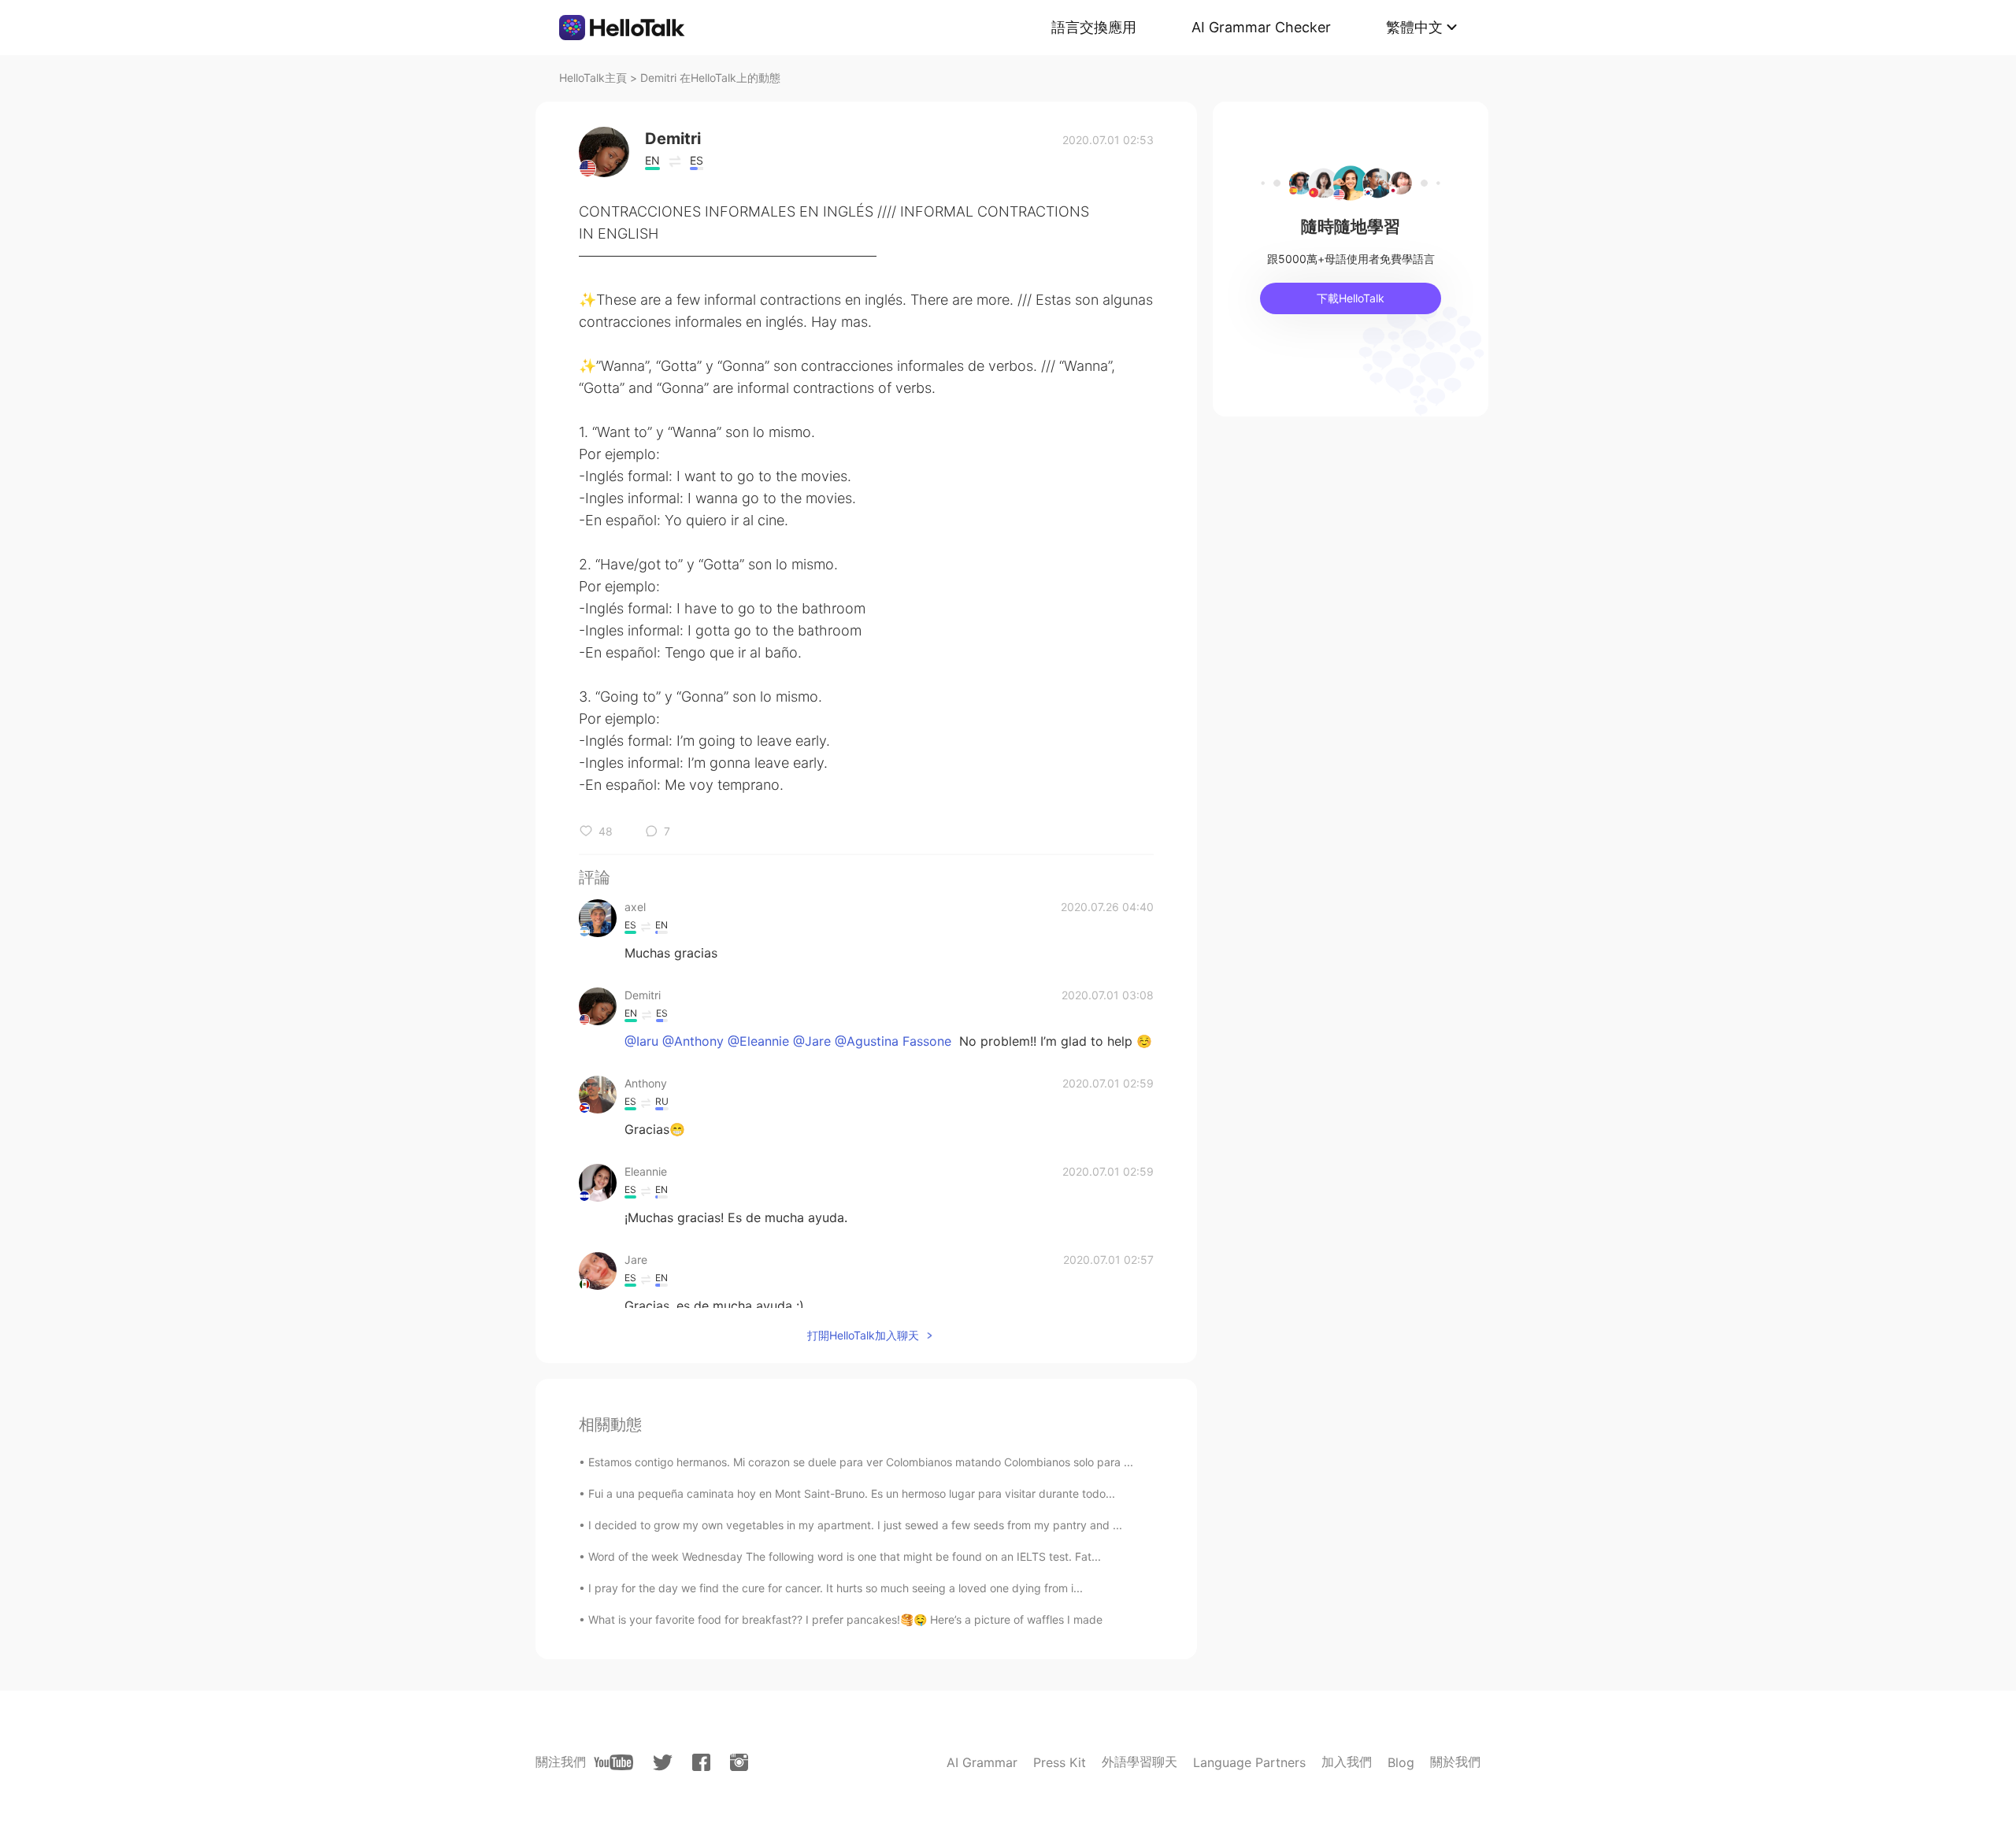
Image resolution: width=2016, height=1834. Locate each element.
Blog (1401, 1762)
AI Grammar (982, 1762)
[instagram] (739, 1762)
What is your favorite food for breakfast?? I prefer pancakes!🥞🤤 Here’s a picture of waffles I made (845, 1619)
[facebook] (701, 1762)
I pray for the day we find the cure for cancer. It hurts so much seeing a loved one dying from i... (836, 1588)
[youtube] (613, 1762)
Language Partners (1249, 1762)
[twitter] (663, 1763)
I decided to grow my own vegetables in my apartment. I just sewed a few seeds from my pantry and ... (855, 1525)
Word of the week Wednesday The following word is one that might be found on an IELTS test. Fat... (845, 1556)
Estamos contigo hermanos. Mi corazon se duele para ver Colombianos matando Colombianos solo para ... (861, 1462)
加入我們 (1347, 1762)
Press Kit (1060, 1762)
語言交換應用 (1094, 27)
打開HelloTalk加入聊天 (863, 1335)
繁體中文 (1414, 27)
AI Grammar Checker (1261, 27)
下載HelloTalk (1351, 298)
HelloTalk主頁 (593, 78)
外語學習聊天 (1140, 1762)
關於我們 (1455, 1762)
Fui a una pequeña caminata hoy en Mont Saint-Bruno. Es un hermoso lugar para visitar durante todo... (852, 1493)
